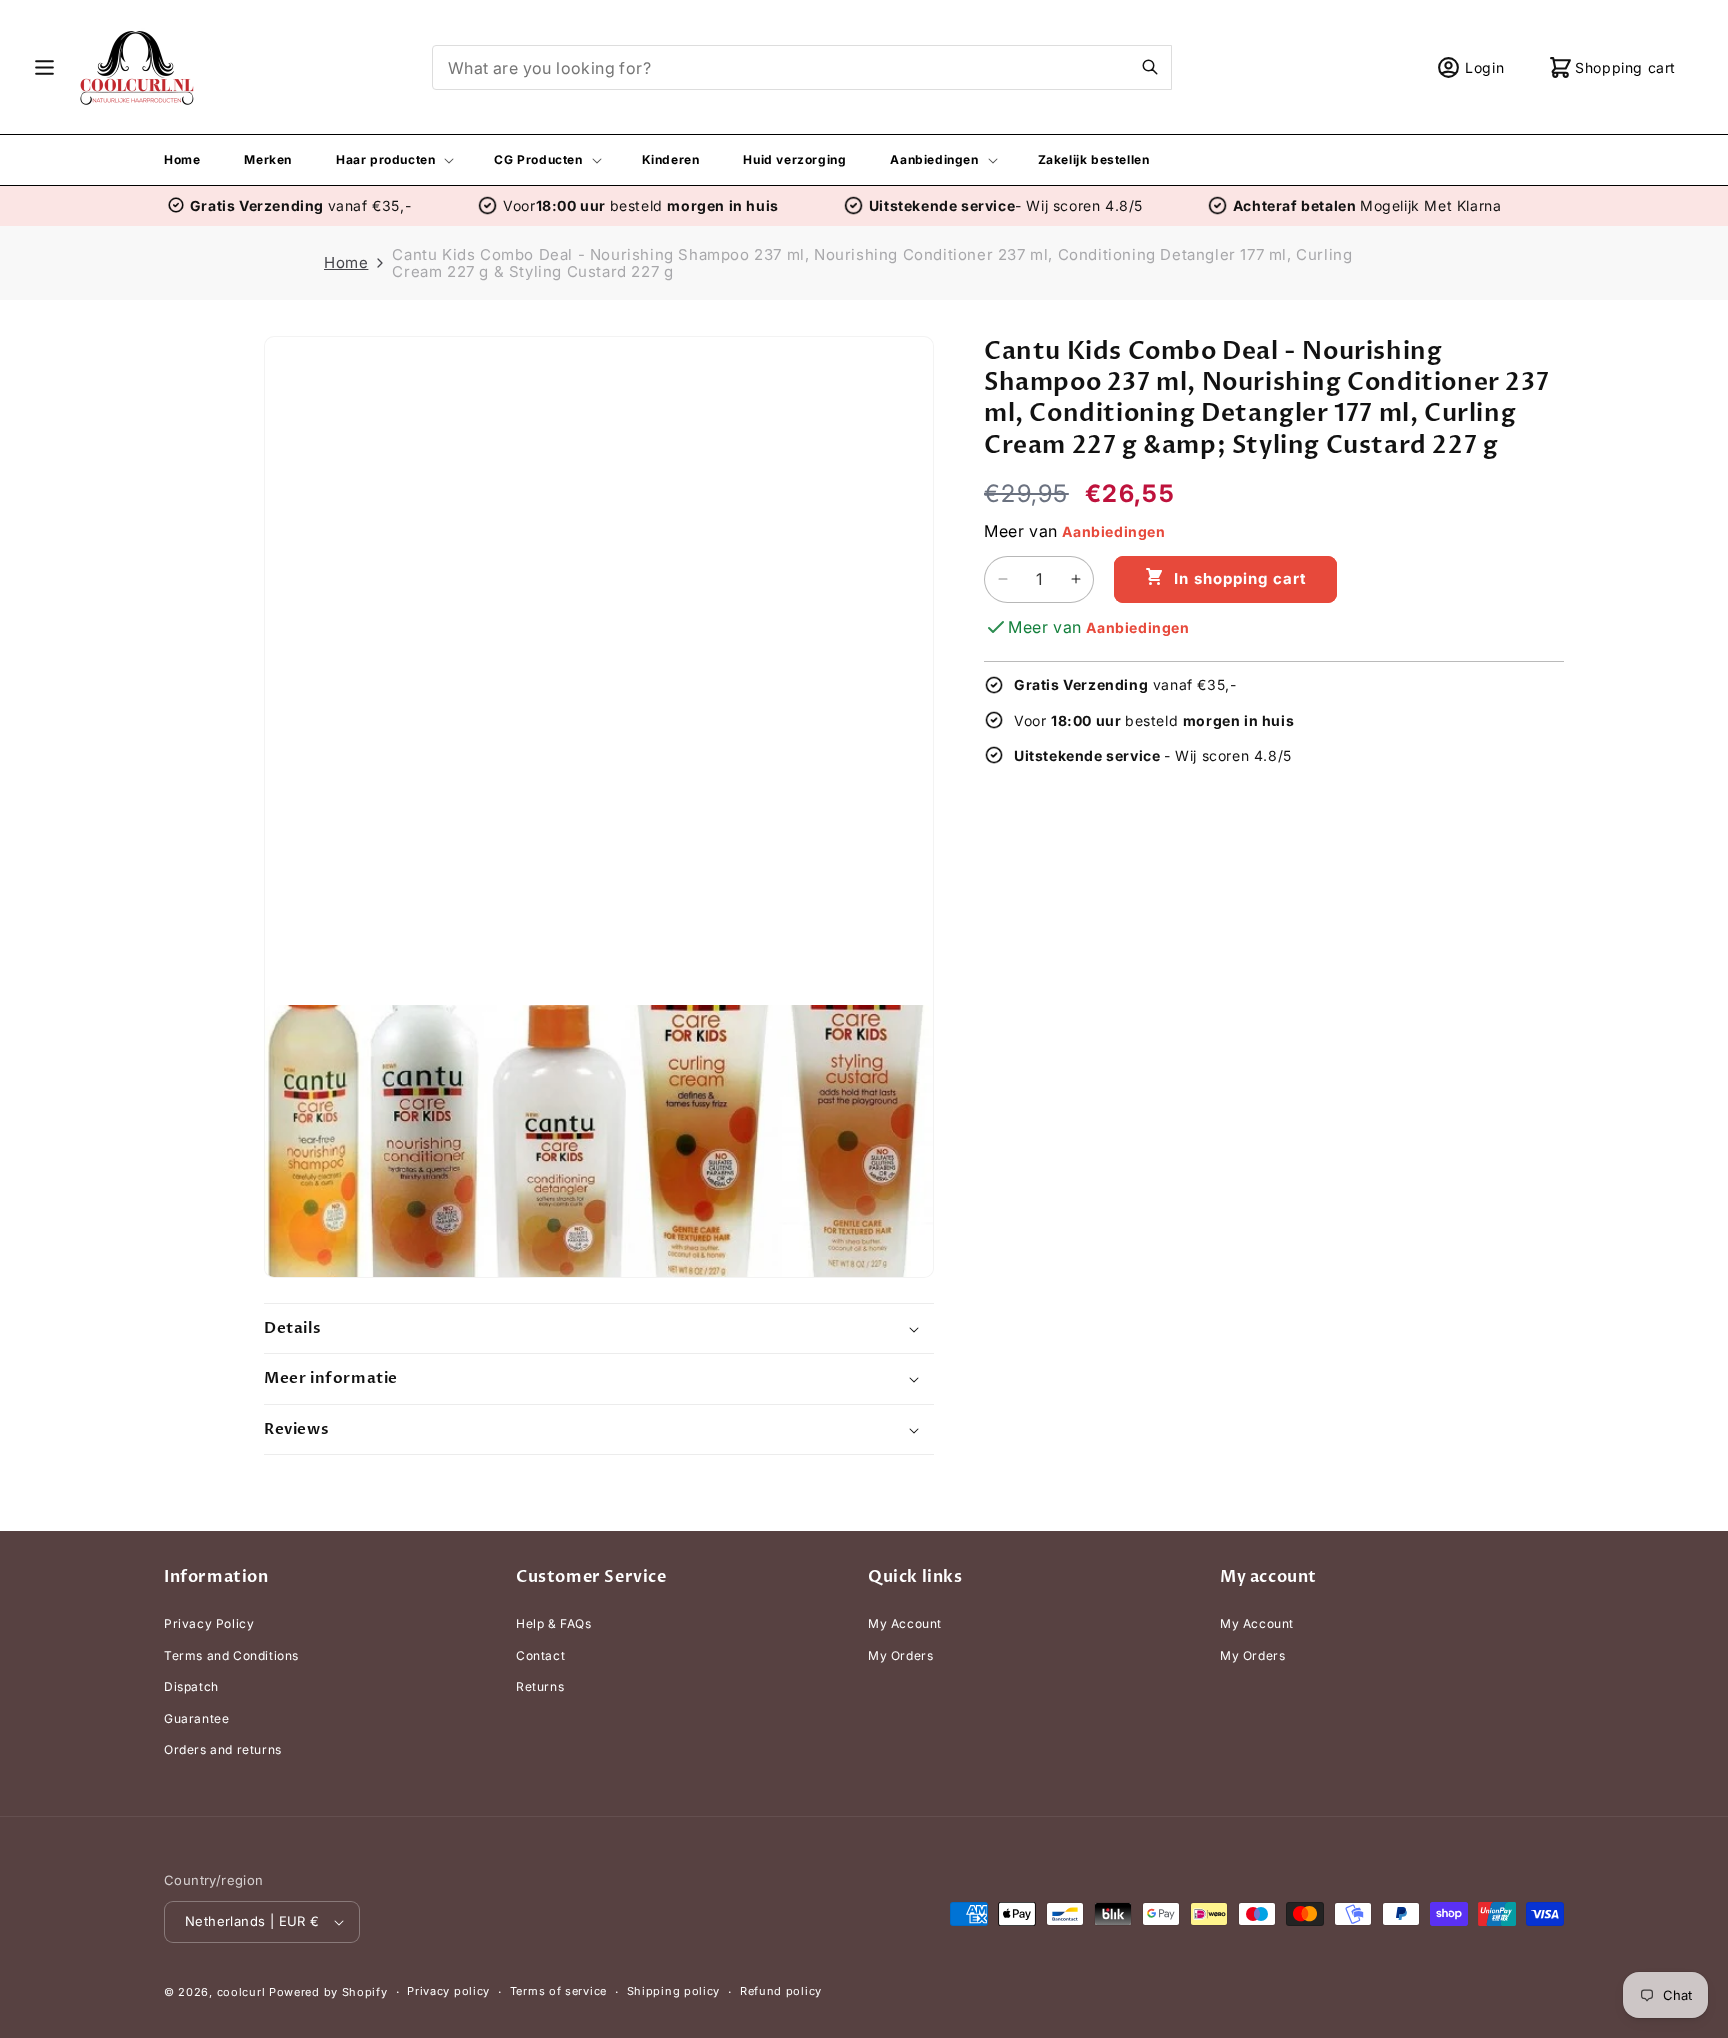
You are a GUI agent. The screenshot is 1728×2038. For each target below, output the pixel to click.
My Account (905, 1623)
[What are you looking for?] (1150, 67)
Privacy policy (448, 1991)
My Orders (900, 1655)
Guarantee (196, 1718)
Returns (540, 1686)
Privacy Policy (209, 1623)
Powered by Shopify (328, 1992)
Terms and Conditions (231, 1655)
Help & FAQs (554, 1623)
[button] (44, 67)
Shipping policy (674, 1991)
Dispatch (191, 1686)
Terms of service (558, 1991)
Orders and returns (223, 1750)
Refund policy (781, 1991)
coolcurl (241, 1992)
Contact (540, 1655)
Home (346, 262)
